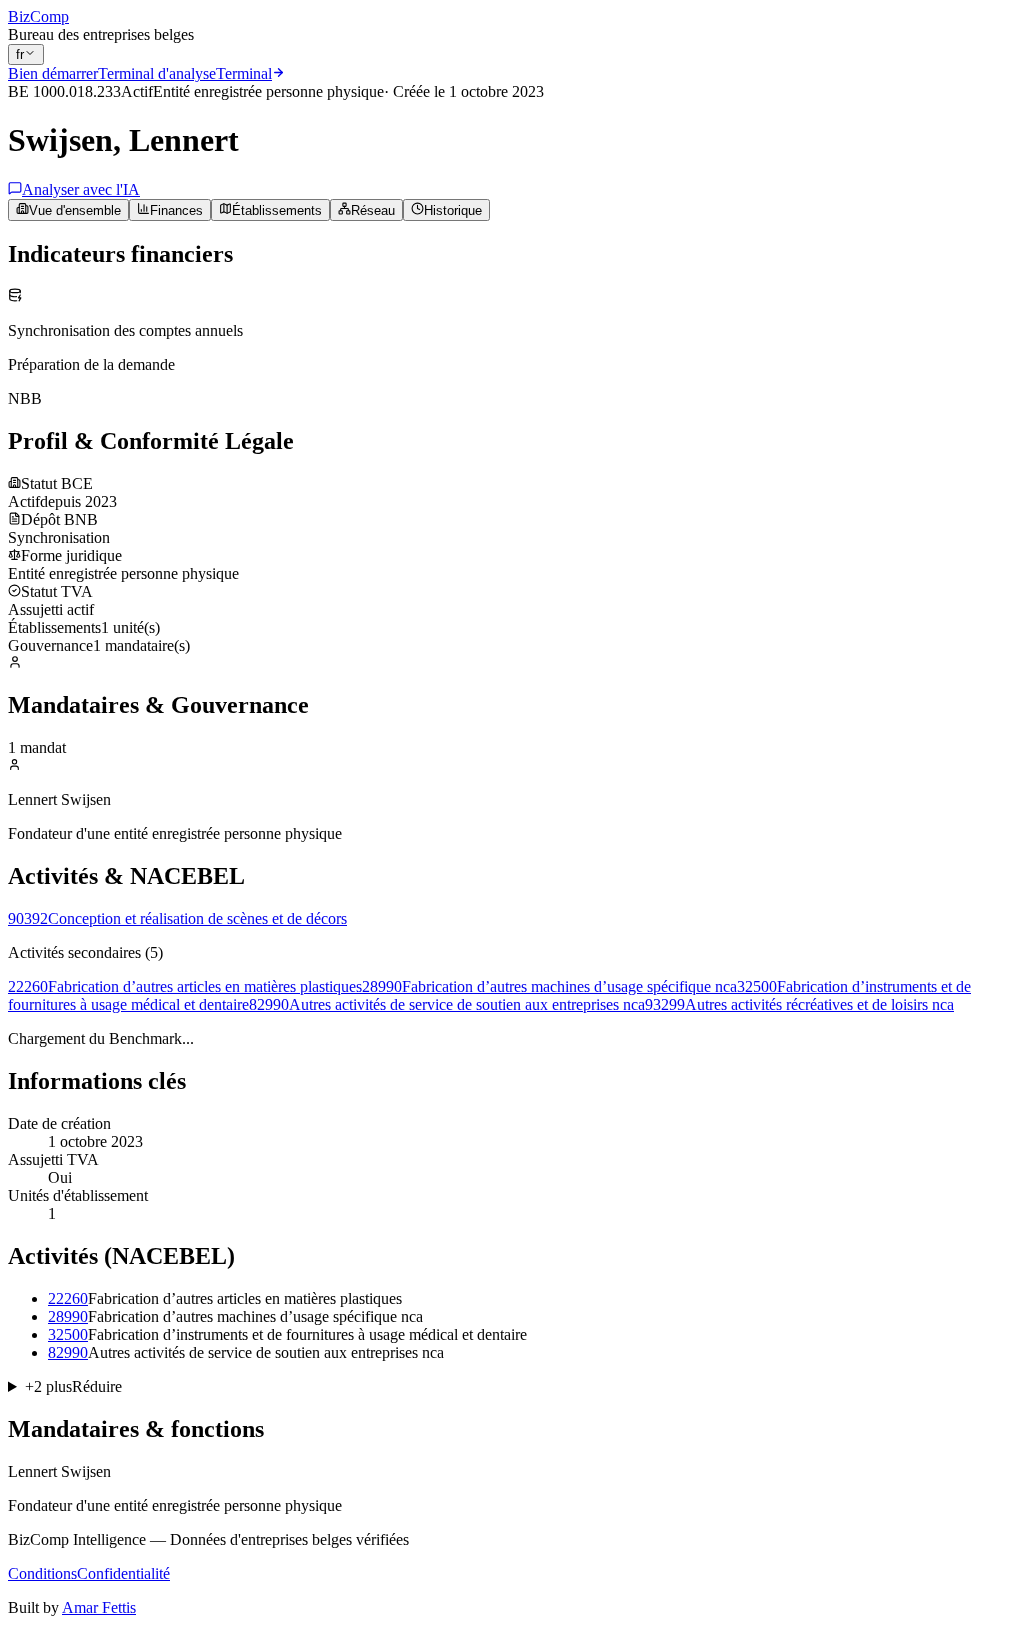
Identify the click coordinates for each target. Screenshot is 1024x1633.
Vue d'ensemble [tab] (75, 210)
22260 (68, 1298)
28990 (68, 1316)
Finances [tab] (176, 210)
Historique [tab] (453, 210)
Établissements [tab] (277, 210)
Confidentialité (123, 1573)
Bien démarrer (53, 73)
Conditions (42, 1573)
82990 (68, 1352)
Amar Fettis (99, 1607)
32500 (68, 1334)
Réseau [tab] (373, 210)
